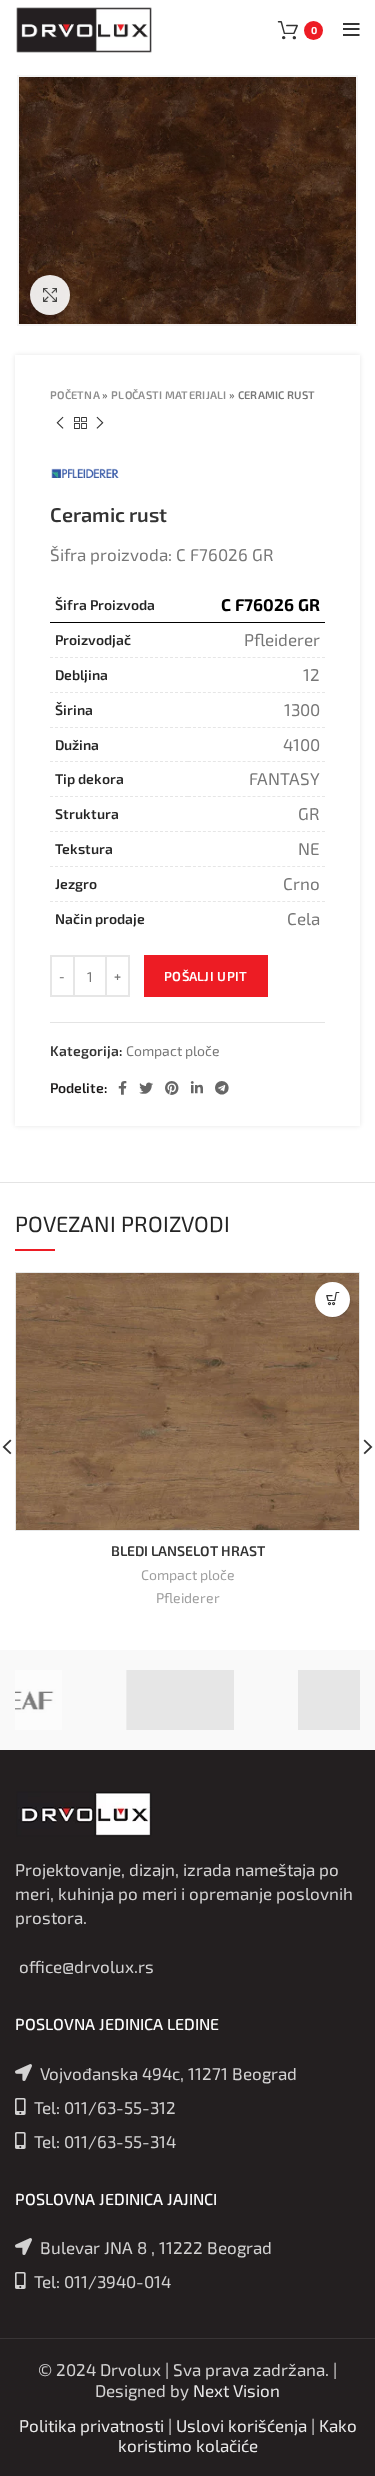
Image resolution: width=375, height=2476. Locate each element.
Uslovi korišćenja (241, 2425)
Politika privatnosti (91, 2425)
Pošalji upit (206, 976)
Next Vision (236, 2390)
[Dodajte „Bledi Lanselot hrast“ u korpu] (332, 1299)
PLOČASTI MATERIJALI (169, 394)
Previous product (60, 423)
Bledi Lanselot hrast (188, 1550)
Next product (100, 423)
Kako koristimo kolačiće (237, 2435)
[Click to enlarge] (50, 295)
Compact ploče (173, 1051)
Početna (75, 394)
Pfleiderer (188, 1597)
